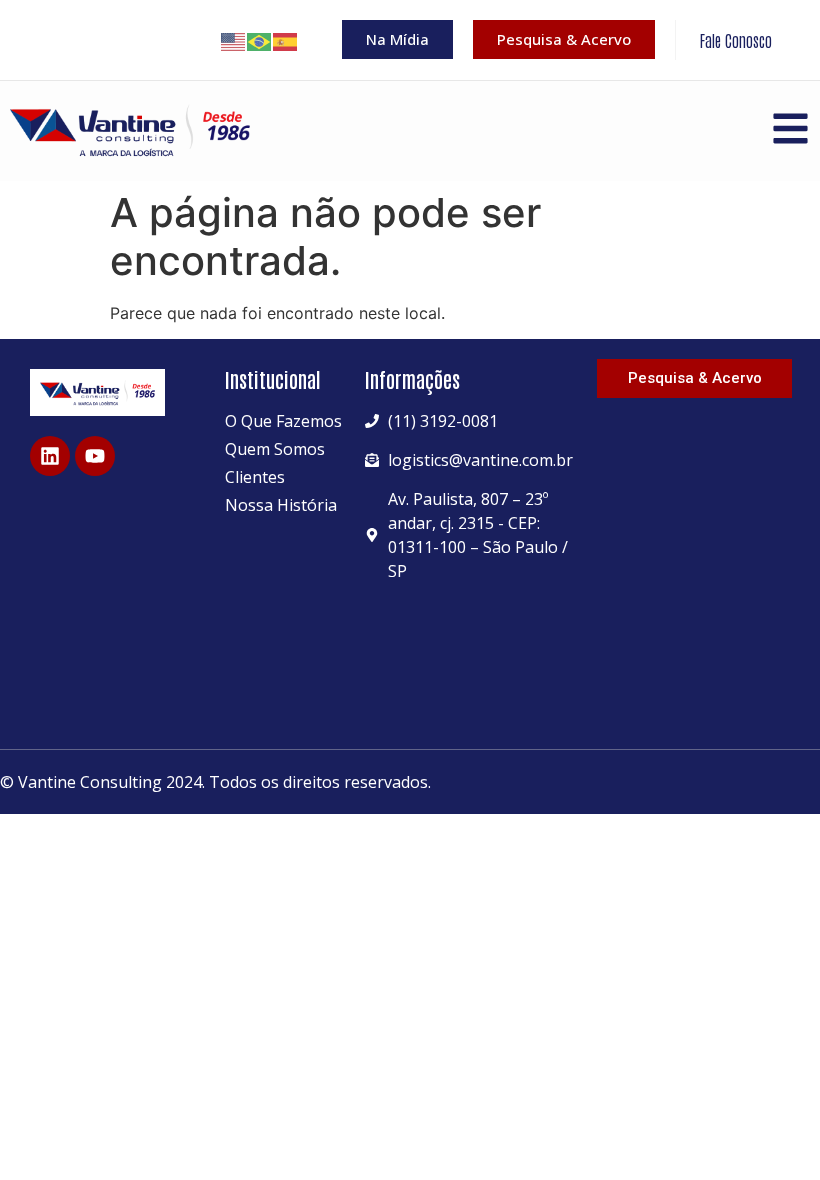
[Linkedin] (50, 456)
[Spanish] (286, 40)
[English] (234, 40)
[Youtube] (95, 456)
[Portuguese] (260, 40)
